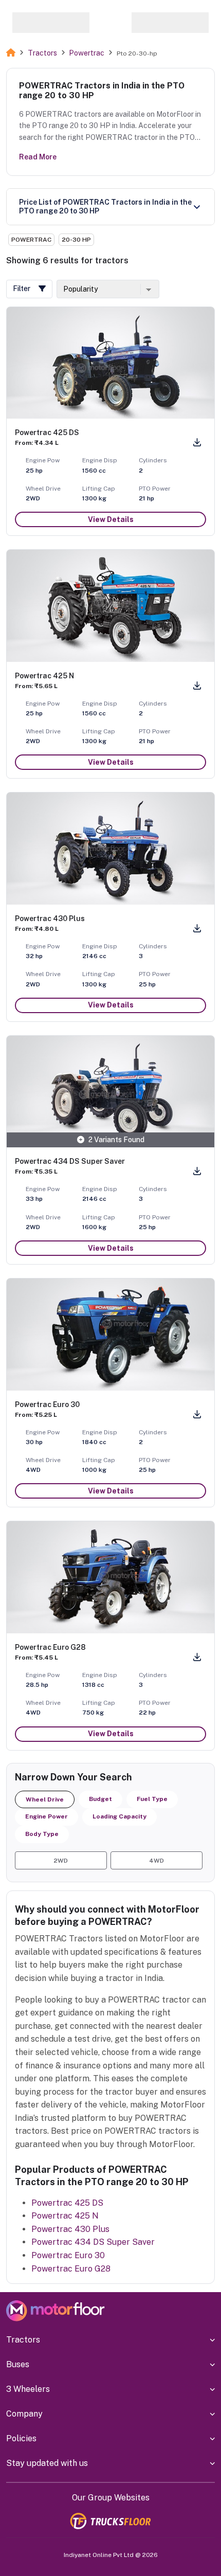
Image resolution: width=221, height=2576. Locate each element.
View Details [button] (111, 519)
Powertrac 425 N (65, 2216)
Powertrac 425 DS (67, 2203)
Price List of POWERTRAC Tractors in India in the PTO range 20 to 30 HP (105, 206)
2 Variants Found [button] (116, 1140)
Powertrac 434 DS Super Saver (93, 2242)
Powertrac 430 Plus (70, 2229)
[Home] (11, 53)
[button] (29, 289)
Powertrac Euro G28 (71, 2269)
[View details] (110, 363)
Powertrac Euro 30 (68, 2255)
